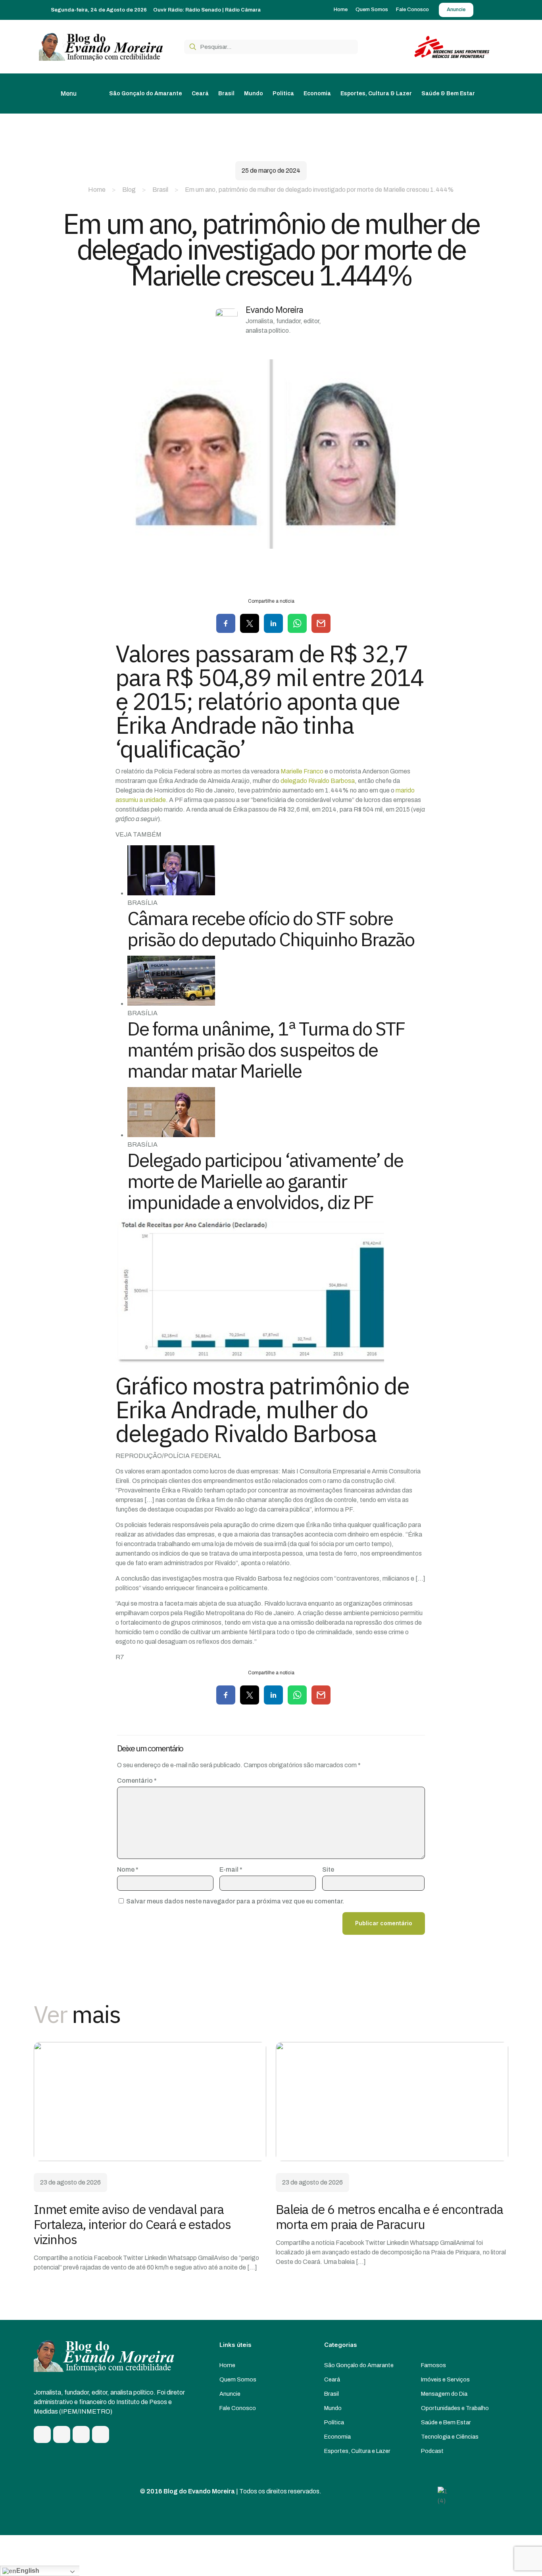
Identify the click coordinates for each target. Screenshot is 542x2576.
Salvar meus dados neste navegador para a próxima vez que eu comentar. (235, 1901)
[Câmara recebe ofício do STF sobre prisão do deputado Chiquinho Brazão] (171, 893)
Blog (129, 190)
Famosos (433, 2365)
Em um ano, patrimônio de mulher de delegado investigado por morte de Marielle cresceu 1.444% (319, 190)
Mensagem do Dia (444, 2394)
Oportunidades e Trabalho (455, 2408)
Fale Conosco (238, 2408)
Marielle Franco (302, 771)
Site (328, 1869)
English (28, 2571)
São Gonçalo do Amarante (359, 2365)
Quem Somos (238, 2379)
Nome (128, 1869)
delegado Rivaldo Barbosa (318, 781)
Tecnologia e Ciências (450, 2437)
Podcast (432, 2451)
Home (97, 190)
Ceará (332, 2379)
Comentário (137, 1781)
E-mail (231, 1869)
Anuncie (230, 2394)
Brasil (160, 190)
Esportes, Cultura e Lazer (357, 2451)
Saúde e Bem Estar (446, 2422)
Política (334, 2422)
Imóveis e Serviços (445, 2379)
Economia (337, 2437)
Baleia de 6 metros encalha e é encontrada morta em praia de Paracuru (389, 2217)
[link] (150, 2102)
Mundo (333, 2408)
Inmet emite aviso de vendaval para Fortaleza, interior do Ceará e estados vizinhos (132, 2224)
